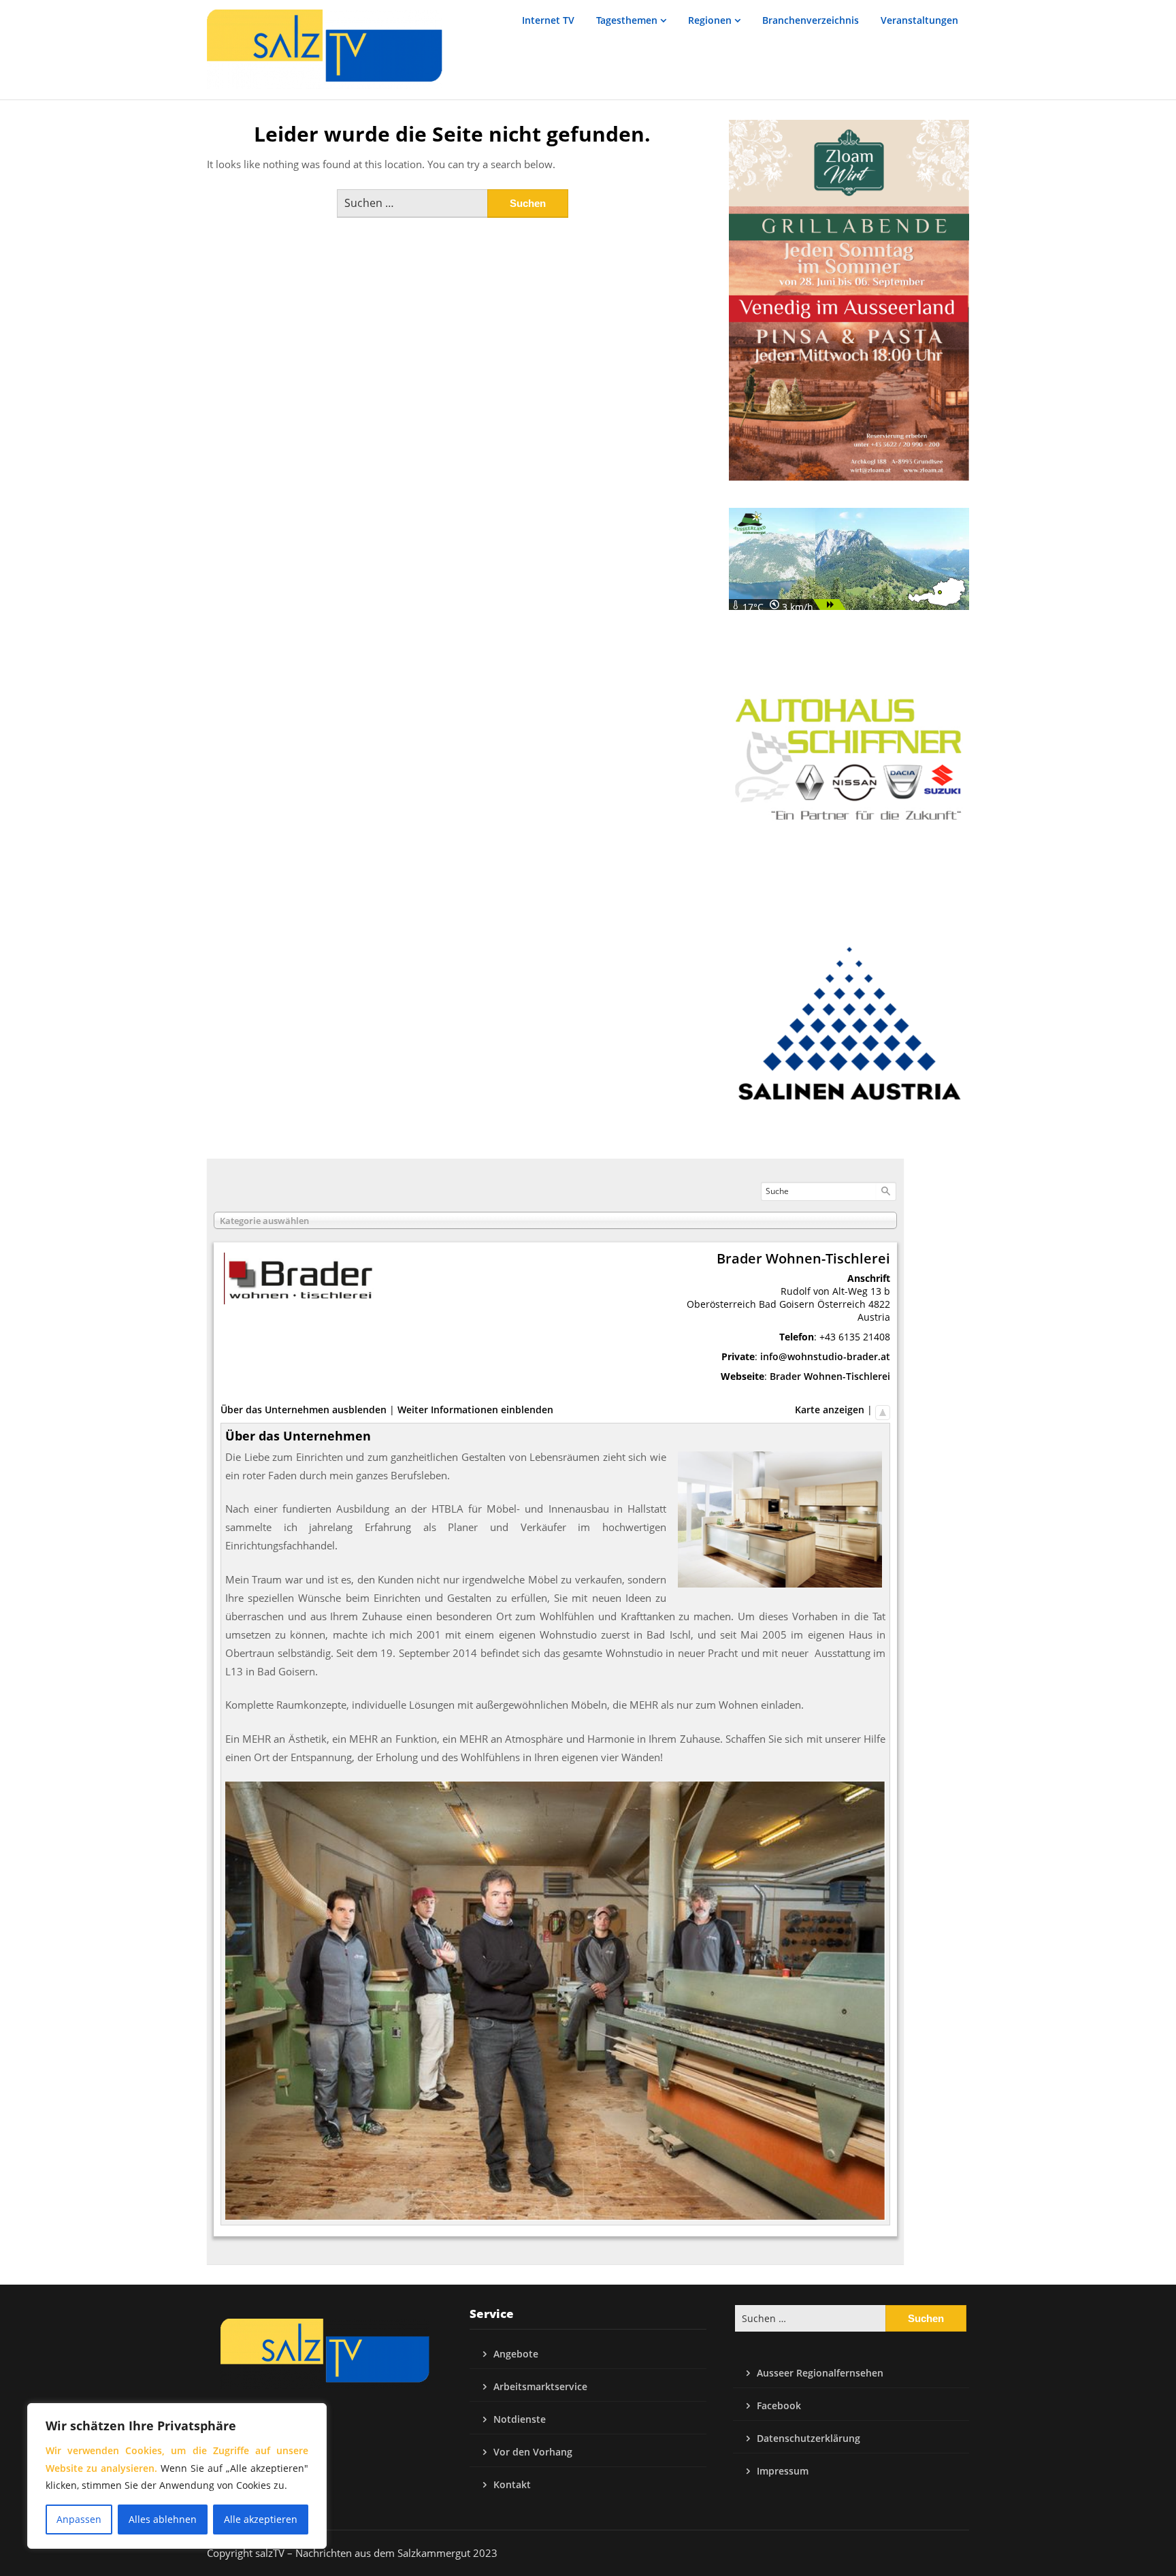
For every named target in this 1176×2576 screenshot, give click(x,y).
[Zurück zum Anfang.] (883, 1410)
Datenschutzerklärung (808, 2438)
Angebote (516, 2354)
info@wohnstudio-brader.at (825, 1356)
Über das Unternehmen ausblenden (304, 1410)
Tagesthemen (627, 20)
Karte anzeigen (830, 1410)
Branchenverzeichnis (811, 20)
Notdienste (520, 2419)
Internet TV (548, 20)
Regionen (710, 20)
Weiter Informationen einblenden (475, 1410)
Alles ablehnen (163, 2519)
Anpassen (79, 2519)
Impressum (783, 2471)
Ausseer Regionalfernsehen (820, 2373)
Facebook (779, 2405)
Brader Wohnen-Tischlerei (830, 1376)
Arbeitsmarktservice (540, 2386)
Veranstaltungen (919, 20)
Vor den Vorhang (533, 2452)
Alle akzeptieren (261, 2519)
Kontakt (512, 2484)
